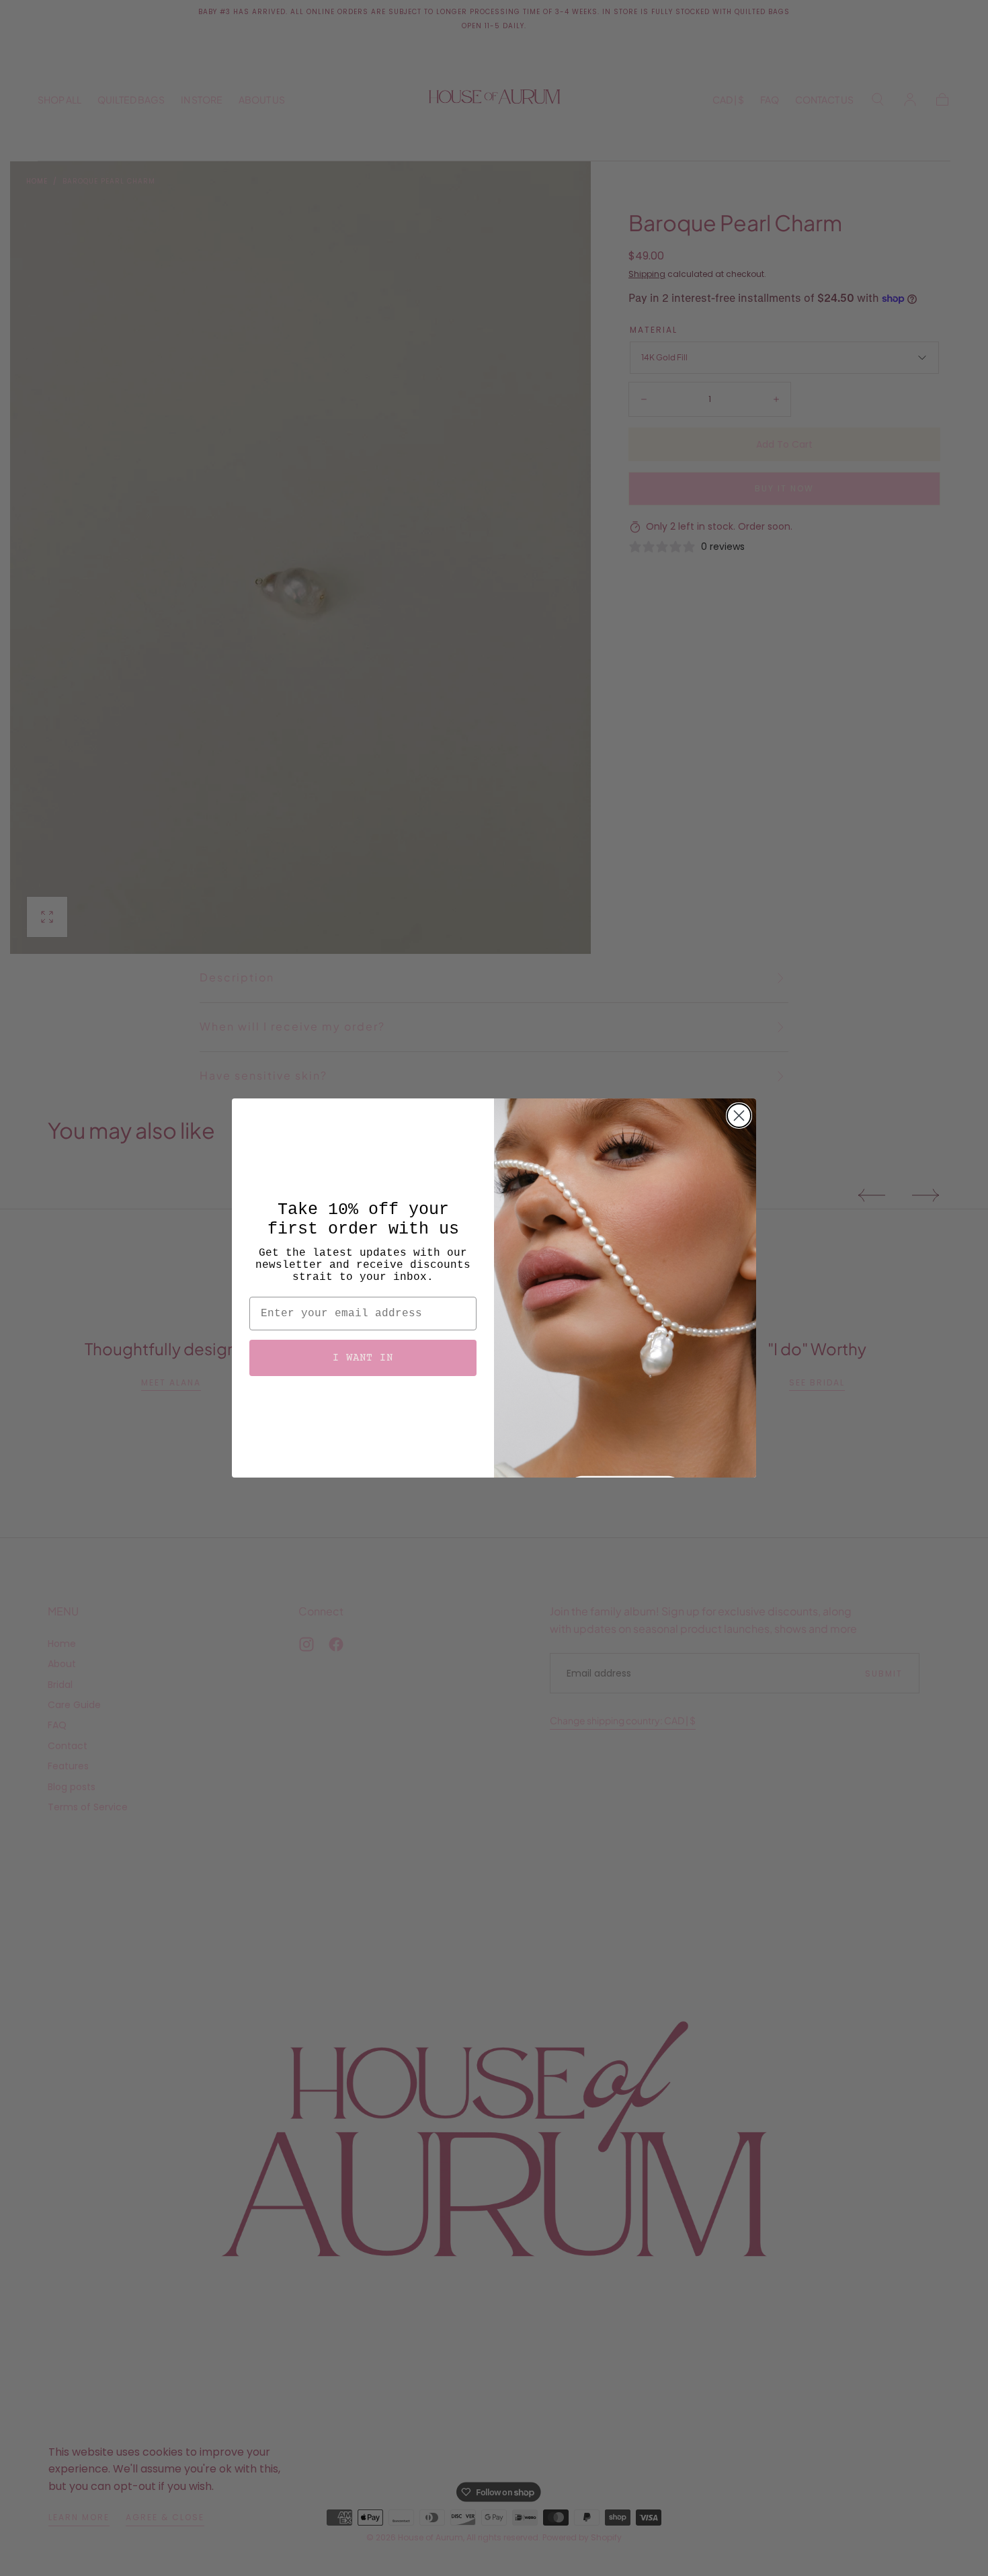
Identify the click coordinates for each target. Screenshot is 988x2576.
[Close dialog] (739, 1116)
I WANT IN (363, 1358)
